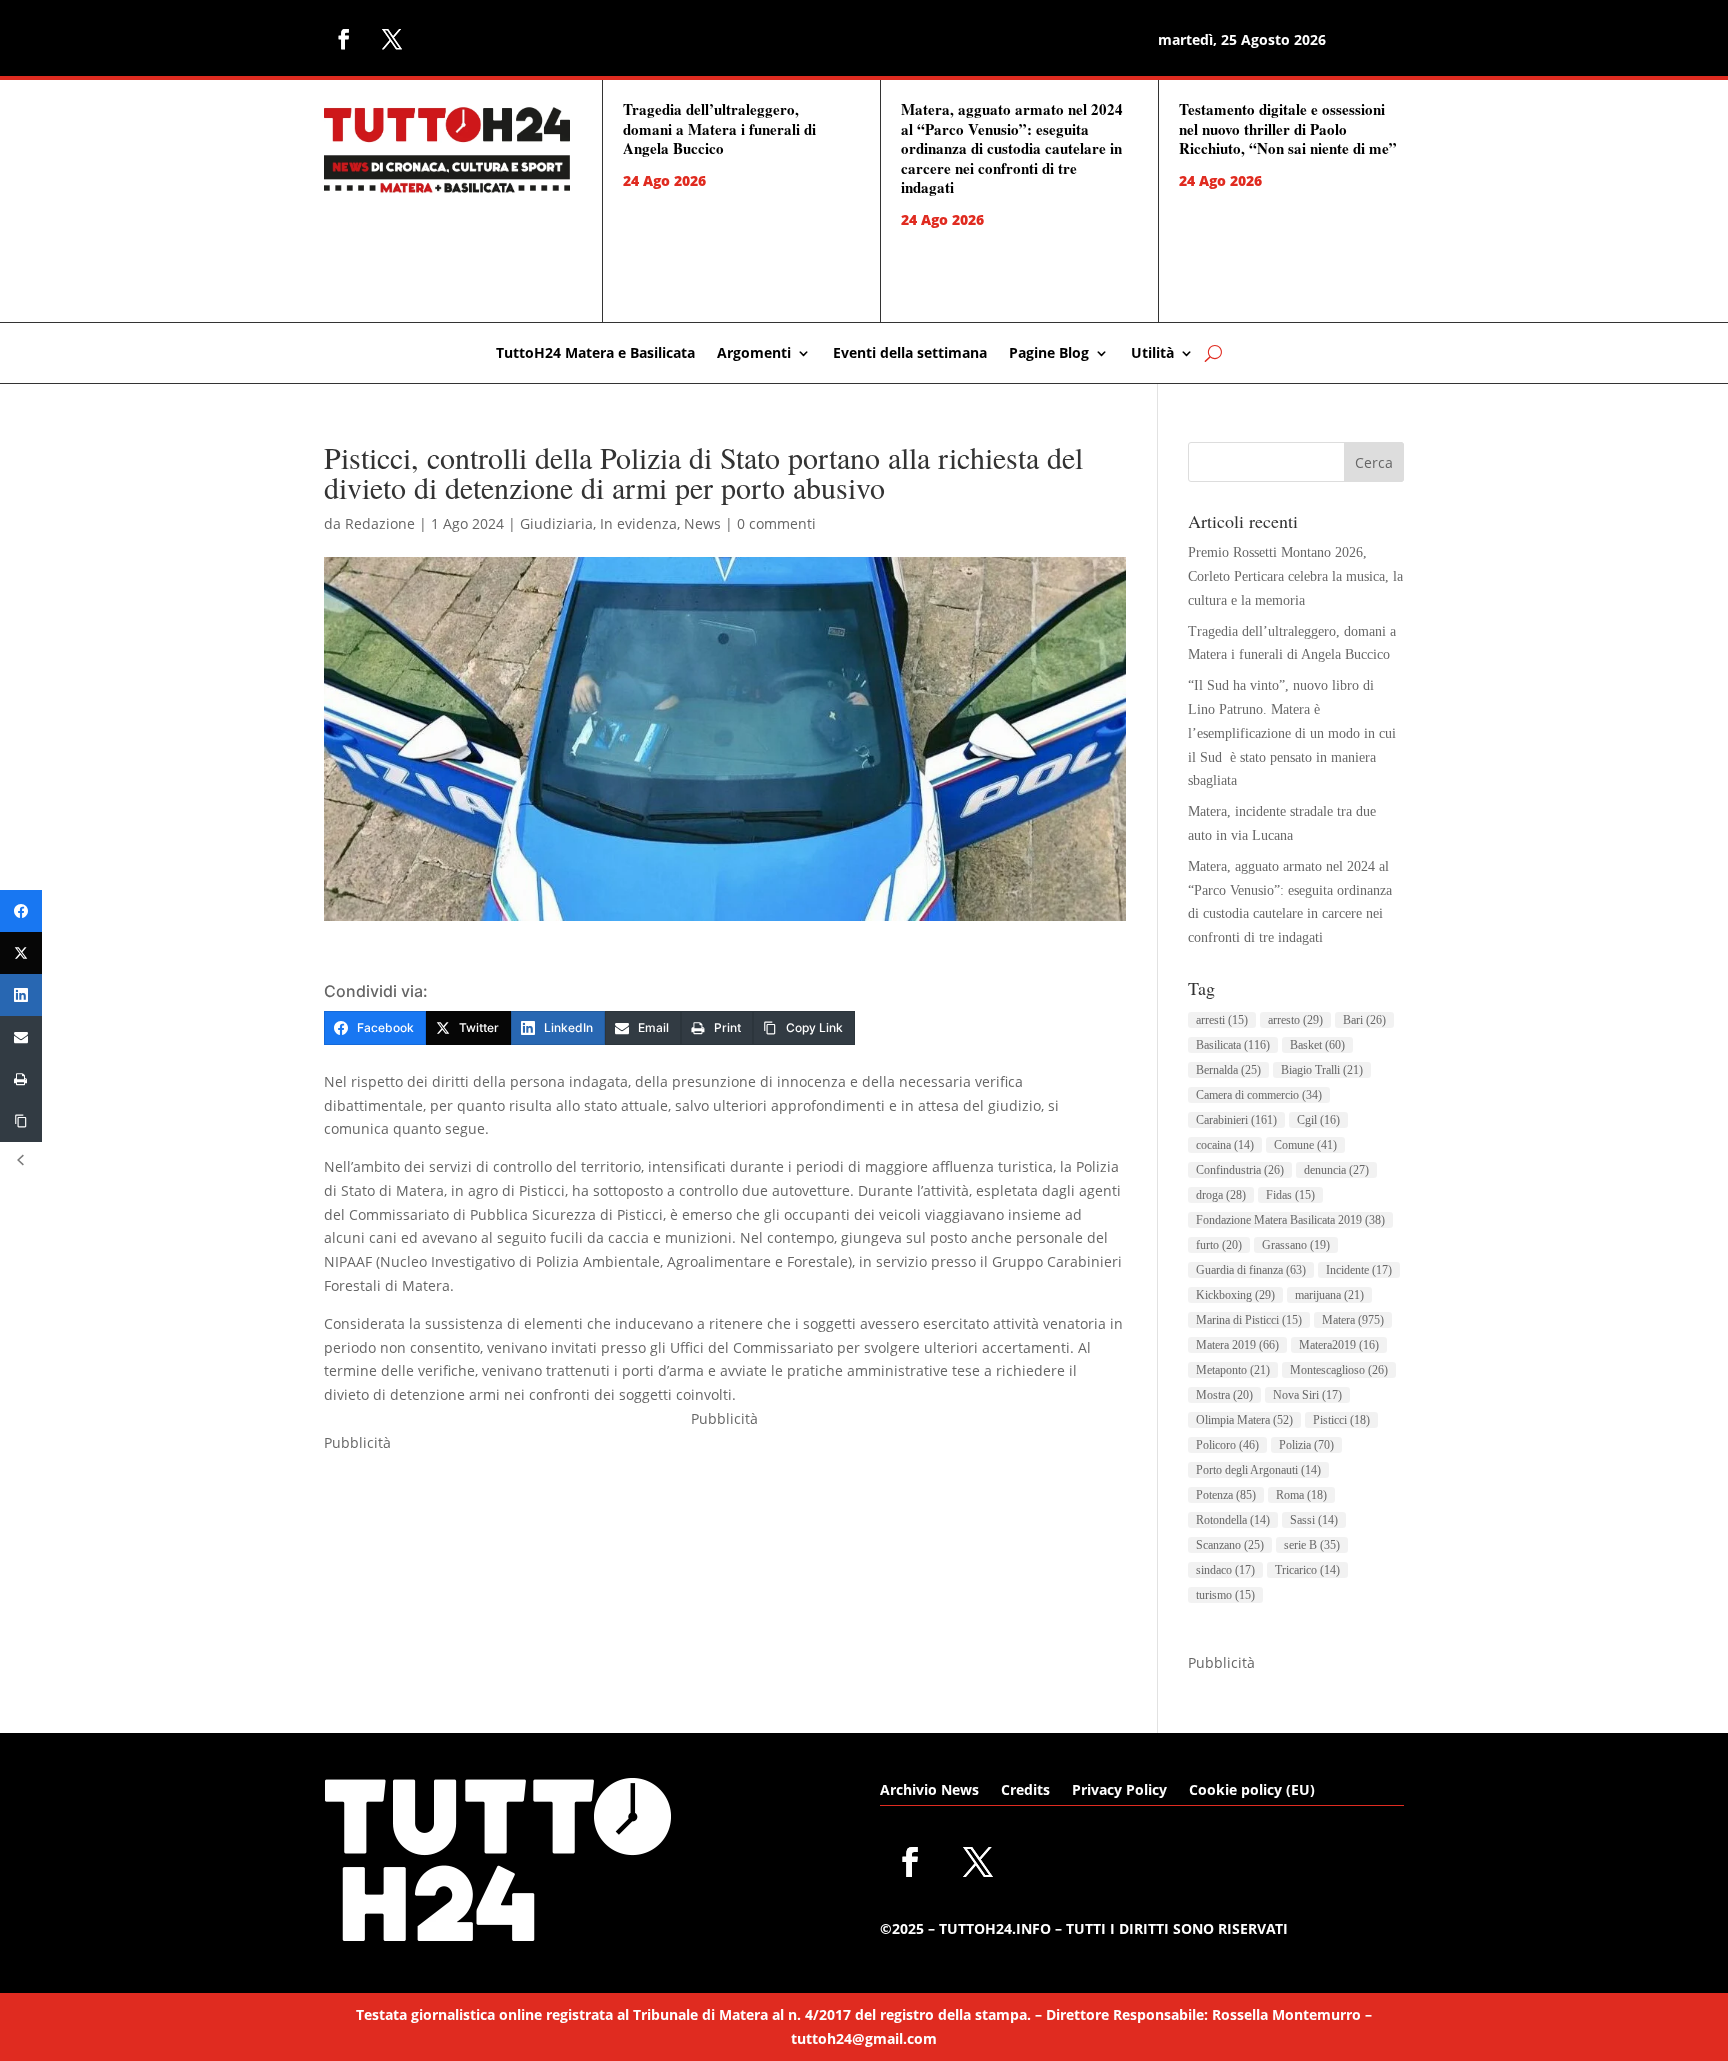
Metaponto (1233, 1370)
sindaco (1225, 1570)
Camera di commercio (1259, 1095)
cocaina (1225, 1145)
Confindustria (1240, 1170)
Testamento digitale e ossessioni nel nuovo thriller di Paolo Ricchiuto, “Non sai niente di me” (1288, 128)
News (702, 523)
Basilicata (1233, 1045)
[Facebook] (21, 911)
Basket (1317, 1045)
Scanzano (1230, 1545)
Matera (1353, 1320)
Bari (1364, 1020)
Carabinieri (1236, 1120)
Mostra (1224, 1395)
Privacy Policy (1119, 1791)
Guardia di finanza (1251, 1270)
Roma (1301, 1495)
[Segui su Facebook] (344, 39)
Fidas (1290, 1195)
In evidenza (638, 523)
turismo (1225, 1595)
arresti (1222, 1020)
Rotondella (1233, 1520)
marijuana (1329, 1295)
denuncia (1336, 1170)
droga (1221, 1195)
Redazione (380, 523)
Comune (1305, 1145)
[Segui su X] (392, 39)
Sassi (1314, 1520)
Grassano (1296, 1245)
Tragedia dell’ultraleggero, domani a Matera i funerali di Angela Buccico (719, 128)
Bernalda (1228, 1070)
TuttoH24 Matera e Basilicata (595, 354)
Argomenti (754, 354)
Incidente (1359, 1270)
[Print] (21, 1079)
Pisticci (1341, 1420)
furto (1219, 1245)
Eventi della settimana (910, 354)
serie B (1312, 1545)
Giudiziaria (556, 523)
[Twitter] (21, 953)
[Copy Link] (21, 1121)
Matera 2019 (1237, 1345)
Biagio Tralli (1322, 1070)
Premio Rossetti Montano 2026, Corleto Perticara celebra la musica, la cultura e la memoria (1295, 576)
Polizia (1306, 1445)
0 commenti (776, 523)
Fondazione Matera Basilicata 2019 (1290, 1220)
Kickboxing (1235, 1295)
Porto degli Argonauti (1258, 1470)
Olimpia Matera (1244, 1420)
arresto (1295, 1020)
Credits (1025, 1791)
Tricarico (1307, 1570)
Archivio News (929, 1791)
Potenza (1226, 1495)
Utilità (1152, 354)
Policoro (1227, 1445)
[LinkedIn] (21, 995)
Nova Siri (1307, 1395)
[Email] (21, 1037)
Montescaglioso (1339, 1370)
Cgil (1318, 1120)
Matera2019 (1339, 1345)
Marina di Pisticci (1249, 1320)
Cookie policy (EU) (1252, 1791)
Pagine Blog (1049, 354)
